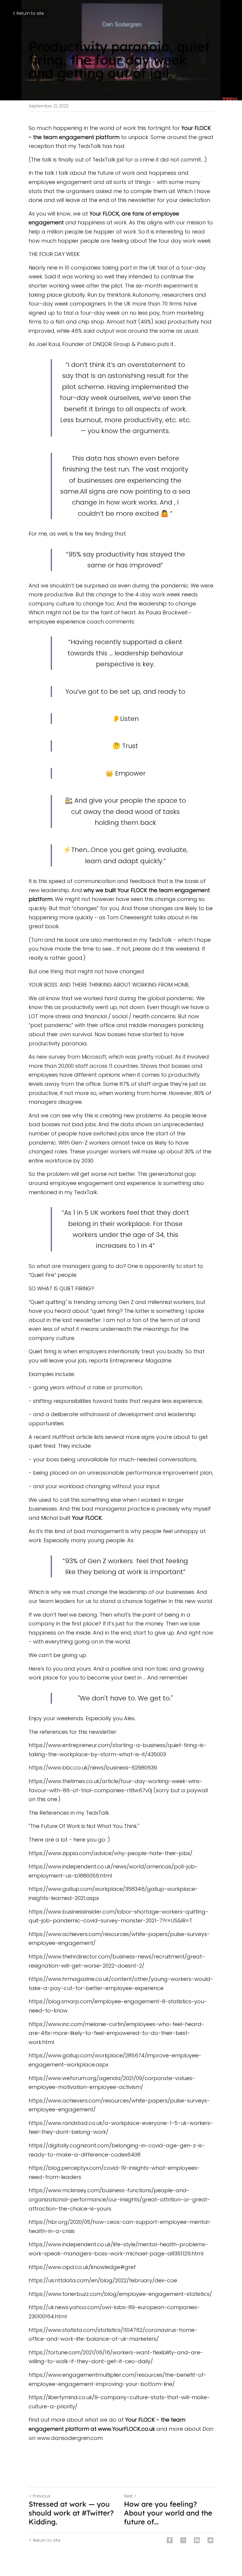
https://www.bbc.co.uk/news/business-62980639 (93, 1768)
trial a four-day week (92, 313)
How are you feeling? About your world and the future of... (168, 2513)
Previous (42, 2496)
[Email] (210, 2540)
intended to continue (156, 276)
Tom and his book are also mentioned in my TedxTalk (101, 940)
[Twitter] (183, 2540)
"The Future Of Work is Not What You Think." (85, 1826)
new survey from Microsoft (71, 1057)
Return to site (30, 13)
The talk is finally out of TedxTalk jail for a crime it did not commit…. (118, 160)
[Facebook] (170, 2540)
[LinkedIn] (197, 2540)
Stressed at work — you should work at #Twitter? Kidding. (71, 2513)
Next (128, 2496)
